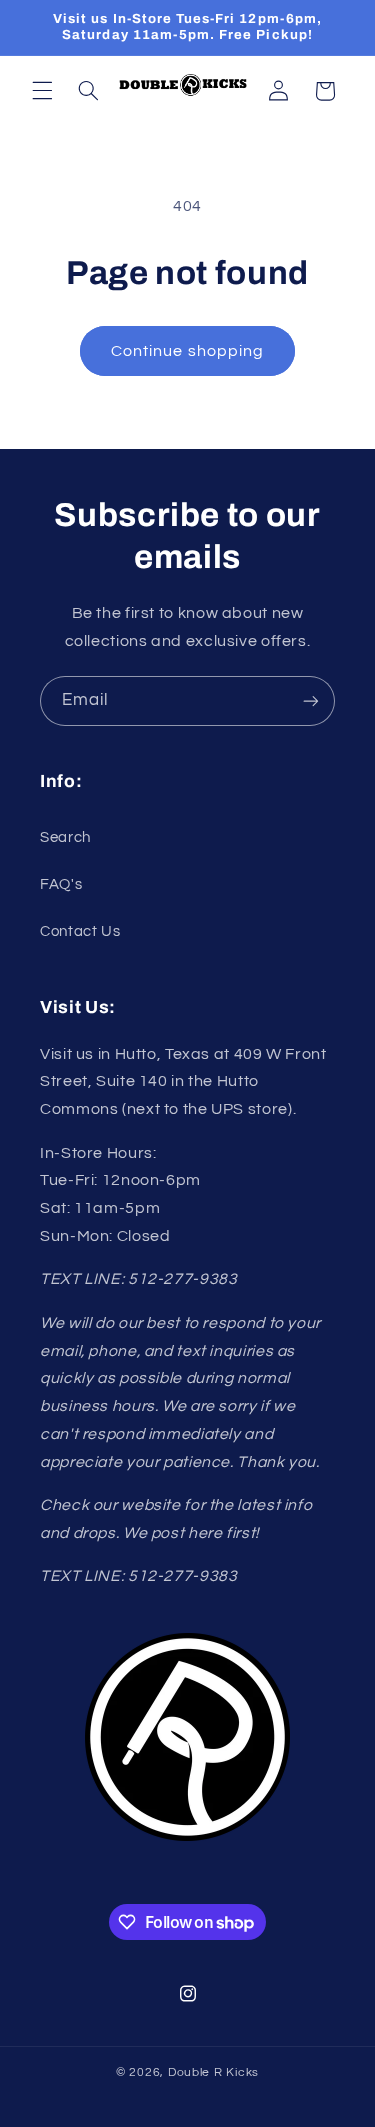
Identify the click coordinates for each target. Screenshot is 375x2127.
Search (65, 837)
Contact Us (80, 931)
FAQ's (61, 884)
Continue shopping (187, 351)
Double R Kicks (213, 2072)
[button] (42, 91)
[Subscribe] (311, 700)
